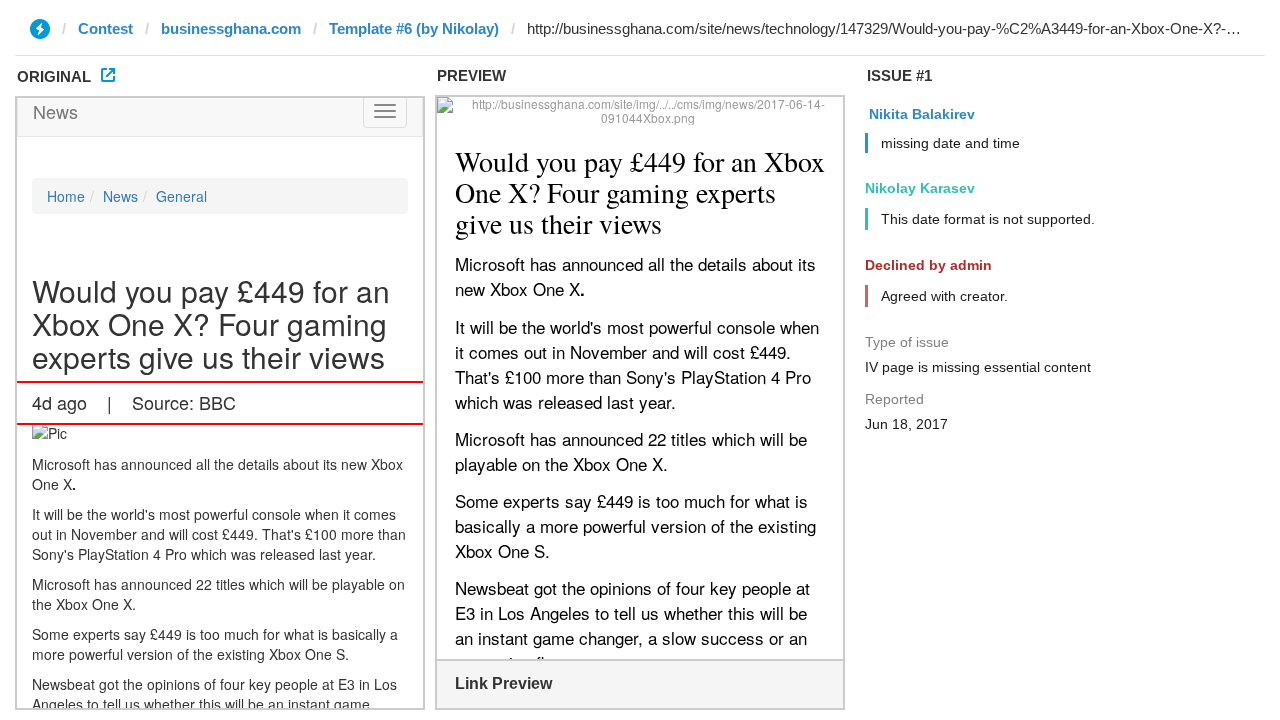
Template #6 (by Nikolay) (414, 28)
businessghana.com (231, 28)
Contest (105, 28)
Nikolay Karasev (920, 188)
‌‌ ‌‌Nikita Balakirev (920, 114)
